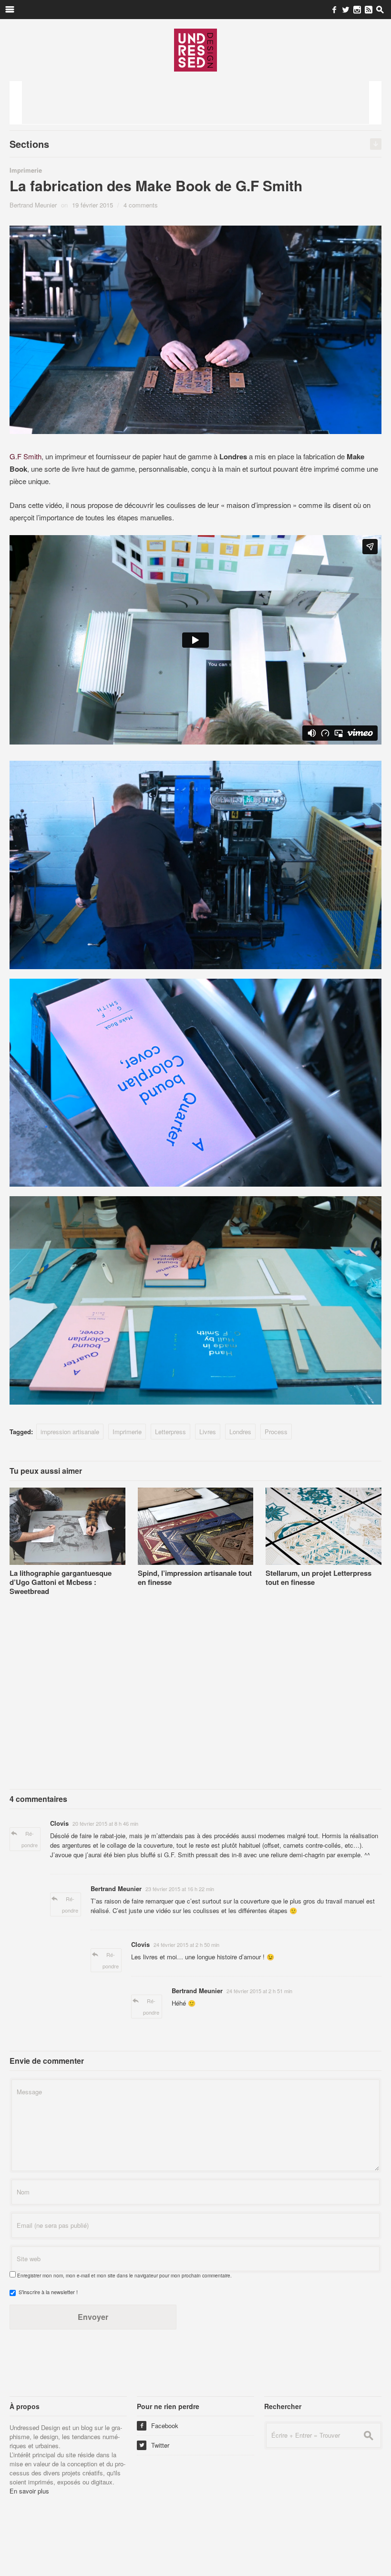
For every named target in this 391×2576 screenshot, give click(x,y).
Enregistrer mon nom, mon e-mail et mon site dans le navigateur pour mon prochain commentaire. (124, 2276)
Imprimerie (26, 170)
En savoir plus (29, 2491)
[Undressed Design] (195, 50)
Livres (208, 1432)
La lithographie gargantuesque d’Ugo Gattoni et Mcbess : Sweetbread (61, 1582)
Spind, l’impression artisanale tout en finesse (195, 1578)
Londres (240, 1432)
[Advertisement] (195, 103)
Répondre (30, 1839)
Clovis (59, 1823)
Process (276, 1432)
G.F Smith (26, 456)
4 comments (141, 205)
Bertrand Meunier (33, 205)
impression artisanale (70, 1432)
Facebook (159, 2426)
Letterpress (170, 1432)
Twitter (154, 2445)
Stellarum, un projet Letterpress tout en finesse (319, 1578)
